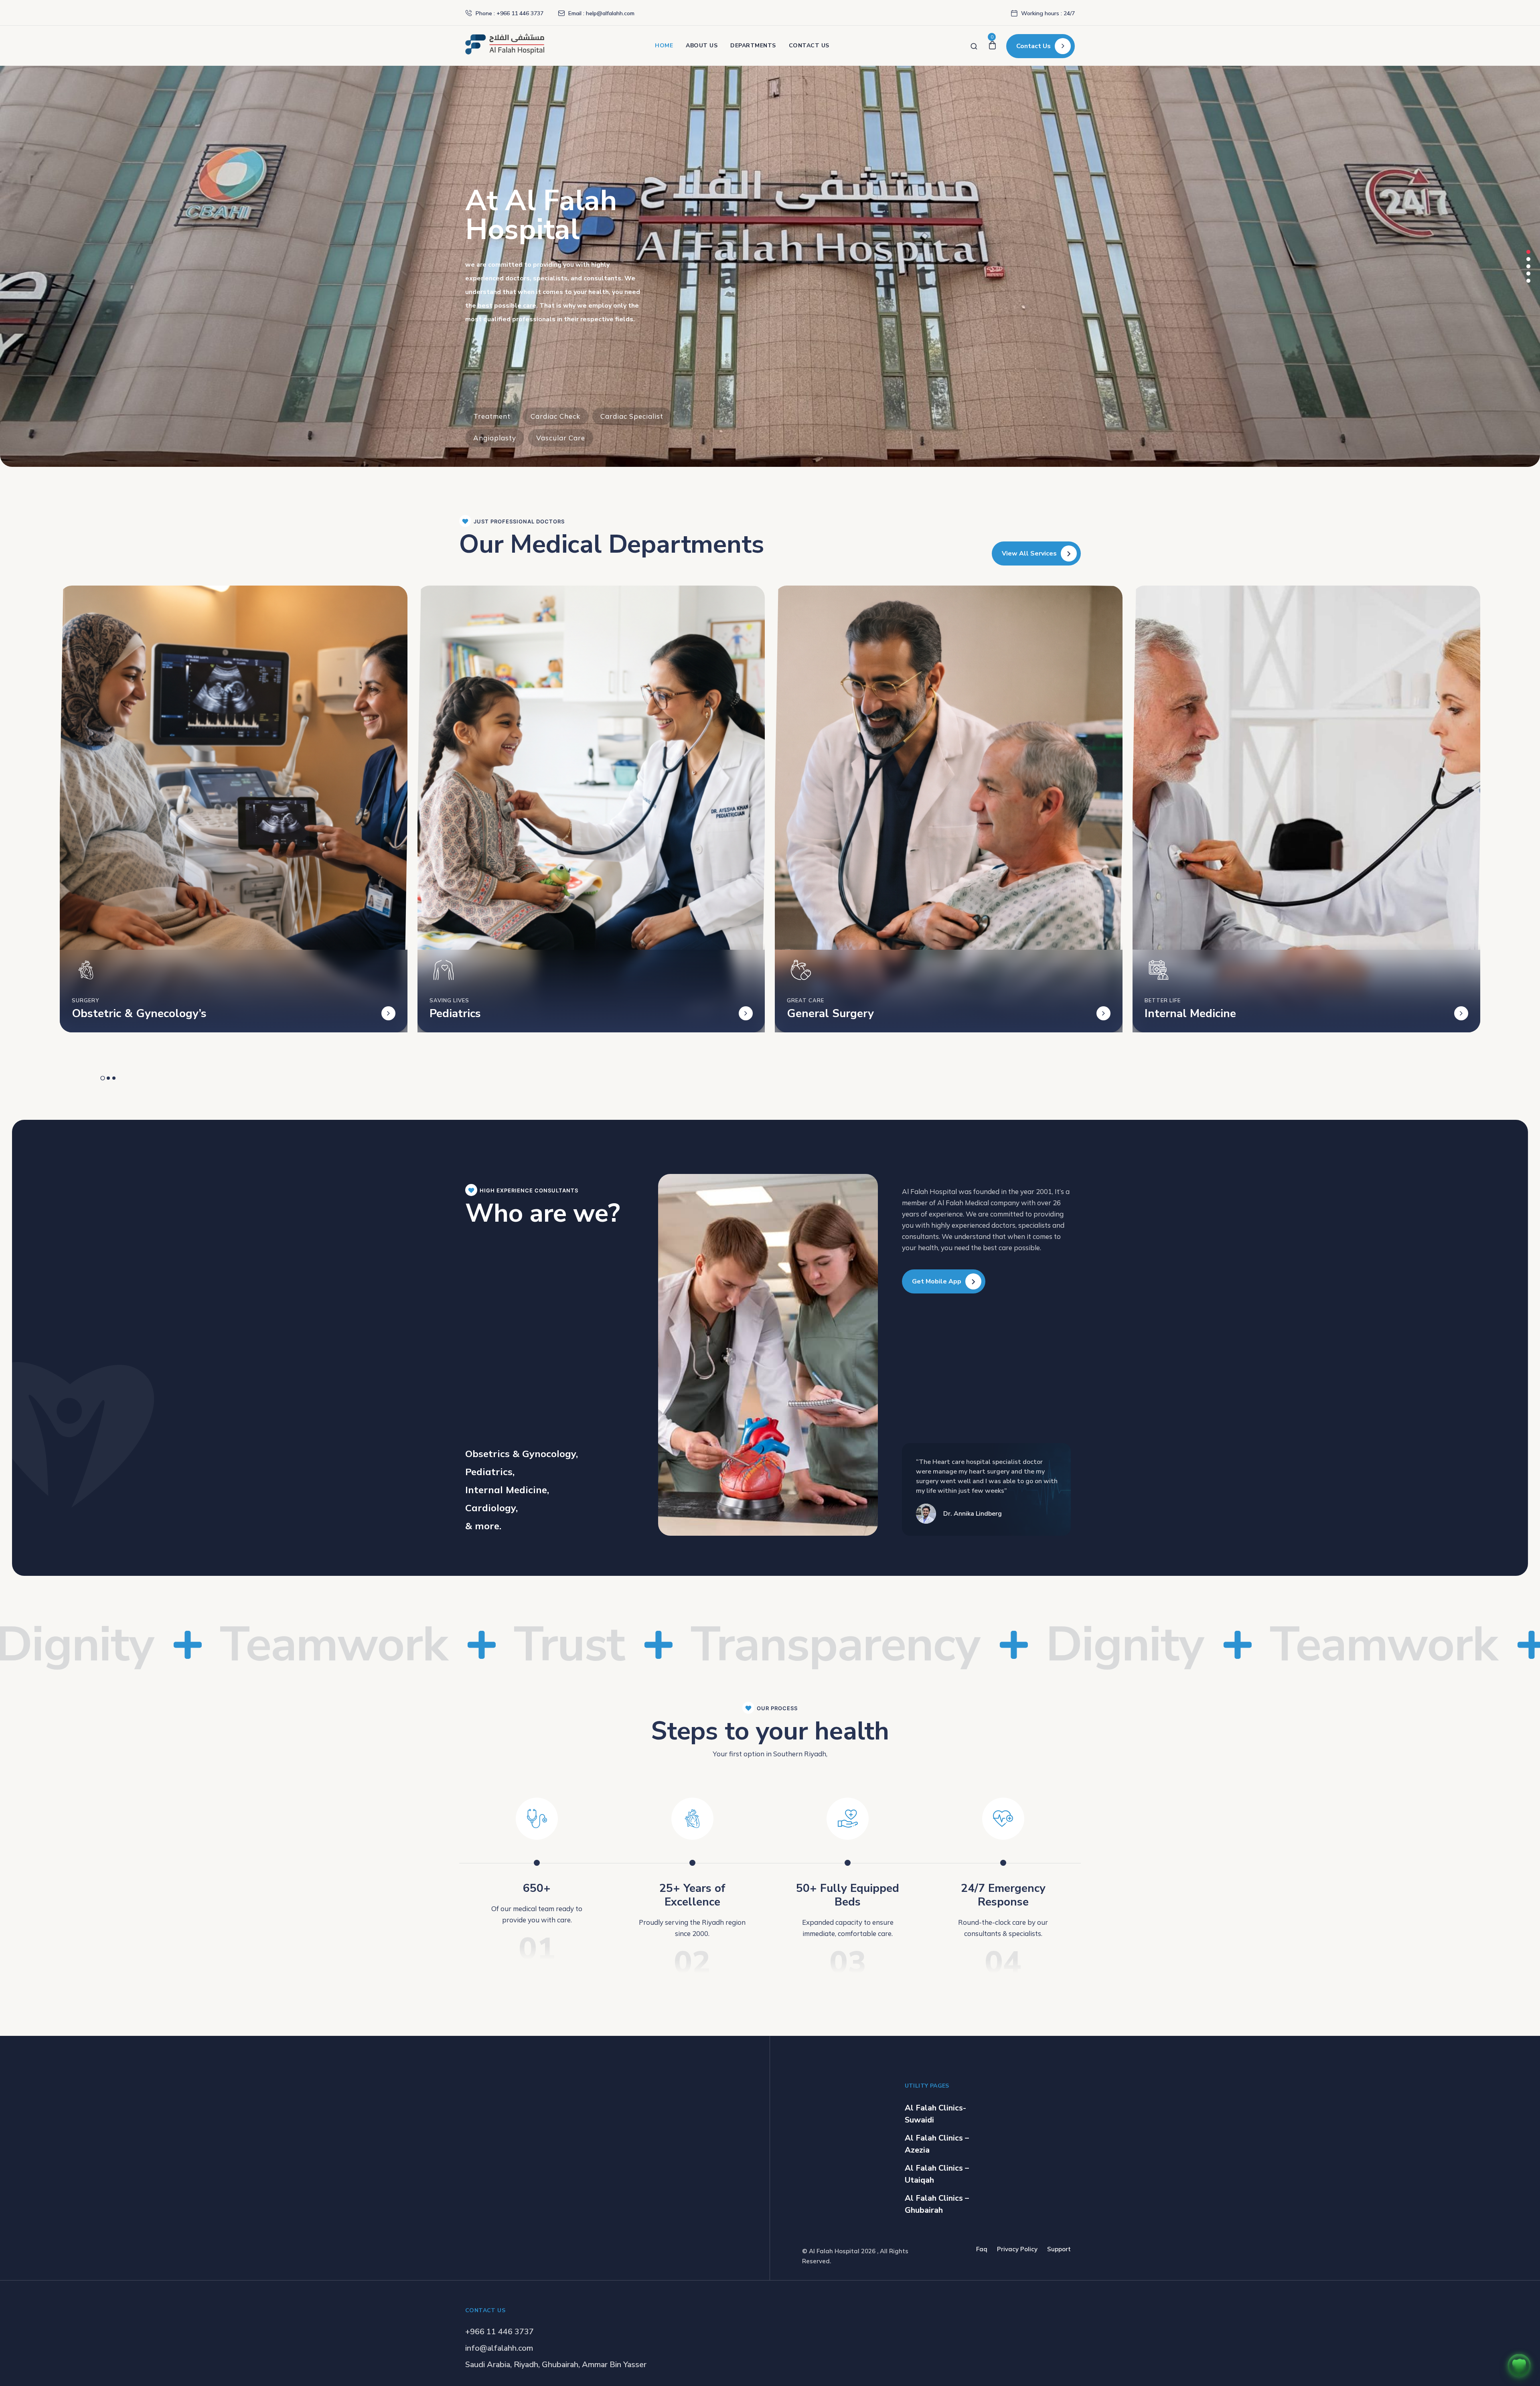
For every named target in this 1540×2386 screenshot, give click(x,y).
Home (664, 46)
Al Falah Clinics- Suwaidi (935, 2114)
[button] (1528, 252)
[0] (992, 46)
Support (1059, 2249)
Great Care (805, 1000)
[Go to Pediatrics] (746, 1013)
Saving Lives (449, 1000)
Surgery (85, 1000)
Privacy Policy (1017, 2249)
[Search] (974, 46)
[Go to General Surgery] (1103, 1013)
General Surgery (830, 1014)
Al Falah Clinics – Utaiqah (937, 2174)
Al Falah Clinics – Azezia (937, 2144)
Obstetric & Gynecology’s (139, 1014)
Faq (982, 2249)
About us (702, 46)
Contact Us (809, 46)
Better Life (1163, 1000)
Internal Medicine (1190, 1014)
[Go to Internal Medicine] (1461, 1013)
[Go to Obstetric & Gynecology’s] (388, 1013)
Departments (753, 46)
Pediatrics (455, 1014)
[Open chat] (1519, 2365)
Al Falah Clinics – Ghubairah (937, 2204)
